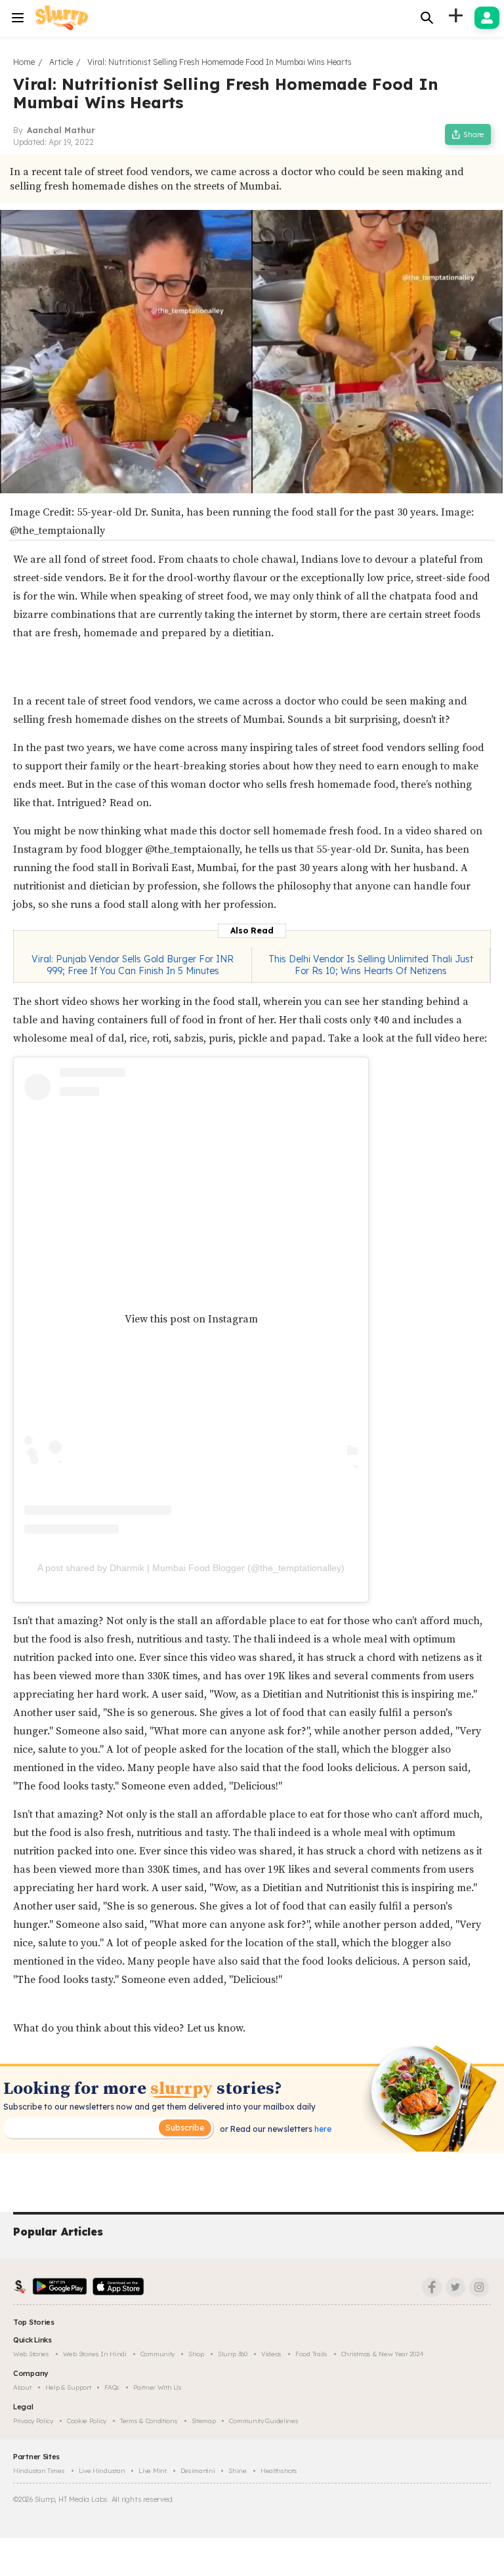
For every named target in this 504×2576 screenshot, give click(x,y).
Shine (238, 2471)
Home (24, 62)
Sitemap (204, 2421)
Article (61, 62)
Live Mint (152, 2471)
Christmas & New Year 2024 (383, 2354)
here (322, 2129)
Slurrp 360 (233, 2354)
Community (157, 2354)
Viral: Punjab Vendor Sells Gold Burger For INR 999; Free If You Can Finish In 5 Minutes (133, 965)
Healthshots (279, 2471)
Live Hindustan (102, 2471)
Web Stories (31, 2354)
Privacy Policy (33, 2421)
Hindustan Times (39, 2471)
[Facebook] (432, 2287)
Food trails (311, 2354)
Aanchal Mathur (61, 130)
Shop (196, 2354)
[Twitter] (455, 2287)
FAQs (112, 2387)
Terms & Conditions (149, 2421)
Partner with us (157, 2387)
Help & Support (68, 2387)
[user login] (487, 18)
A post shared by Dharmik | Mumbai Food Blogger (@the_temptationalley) (191, 1568)
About (22, 2387)
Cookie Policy (87, 2421)
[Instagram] (479, 2287)
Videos (271, 2354)
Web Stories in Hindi (95, 2354)
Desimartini (198, 2471)
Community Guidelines (263, 2421)
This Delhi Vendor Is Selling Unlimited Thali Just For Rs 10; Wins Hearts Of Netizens (371, 965)
